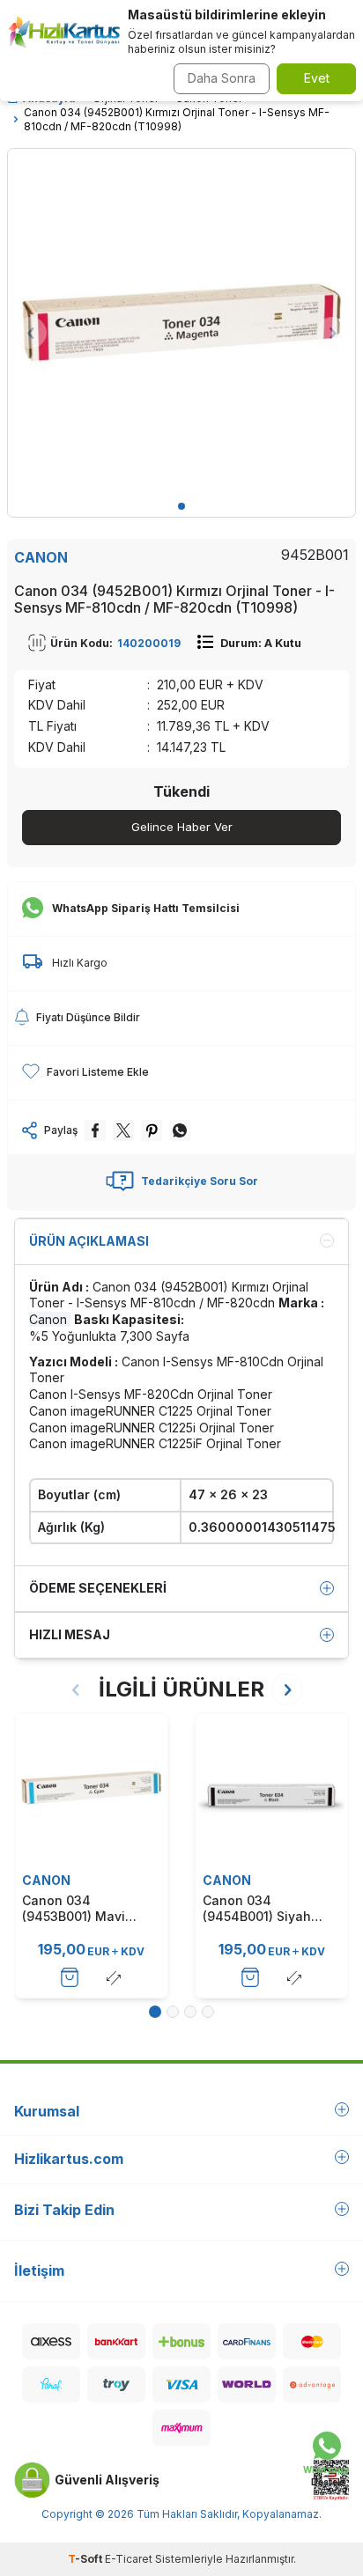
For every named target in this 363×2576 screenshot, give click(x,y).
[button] (181, 506)
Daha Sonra (222, 78)
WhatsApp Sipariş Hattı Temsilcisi (146, 908)
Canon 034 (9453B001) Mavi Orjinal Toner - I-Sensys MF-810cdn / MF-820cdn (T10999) (87, 1909)
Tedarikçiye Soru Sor (200, 1181)
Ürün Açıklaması (89, 1241)
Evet (317, 78)
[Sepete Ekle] (70, 1977)
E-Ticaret (129, 2559)
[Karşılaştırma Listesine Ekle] (114, 1977)
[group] (181, 322)
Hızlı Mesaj (70, 1634)
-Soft (86, 2559)
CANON (41, 557)
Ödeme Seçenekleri (98, 1588)
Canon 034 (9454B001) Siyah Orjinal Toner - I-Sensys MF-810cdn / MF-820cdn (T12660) (267, 1909)
